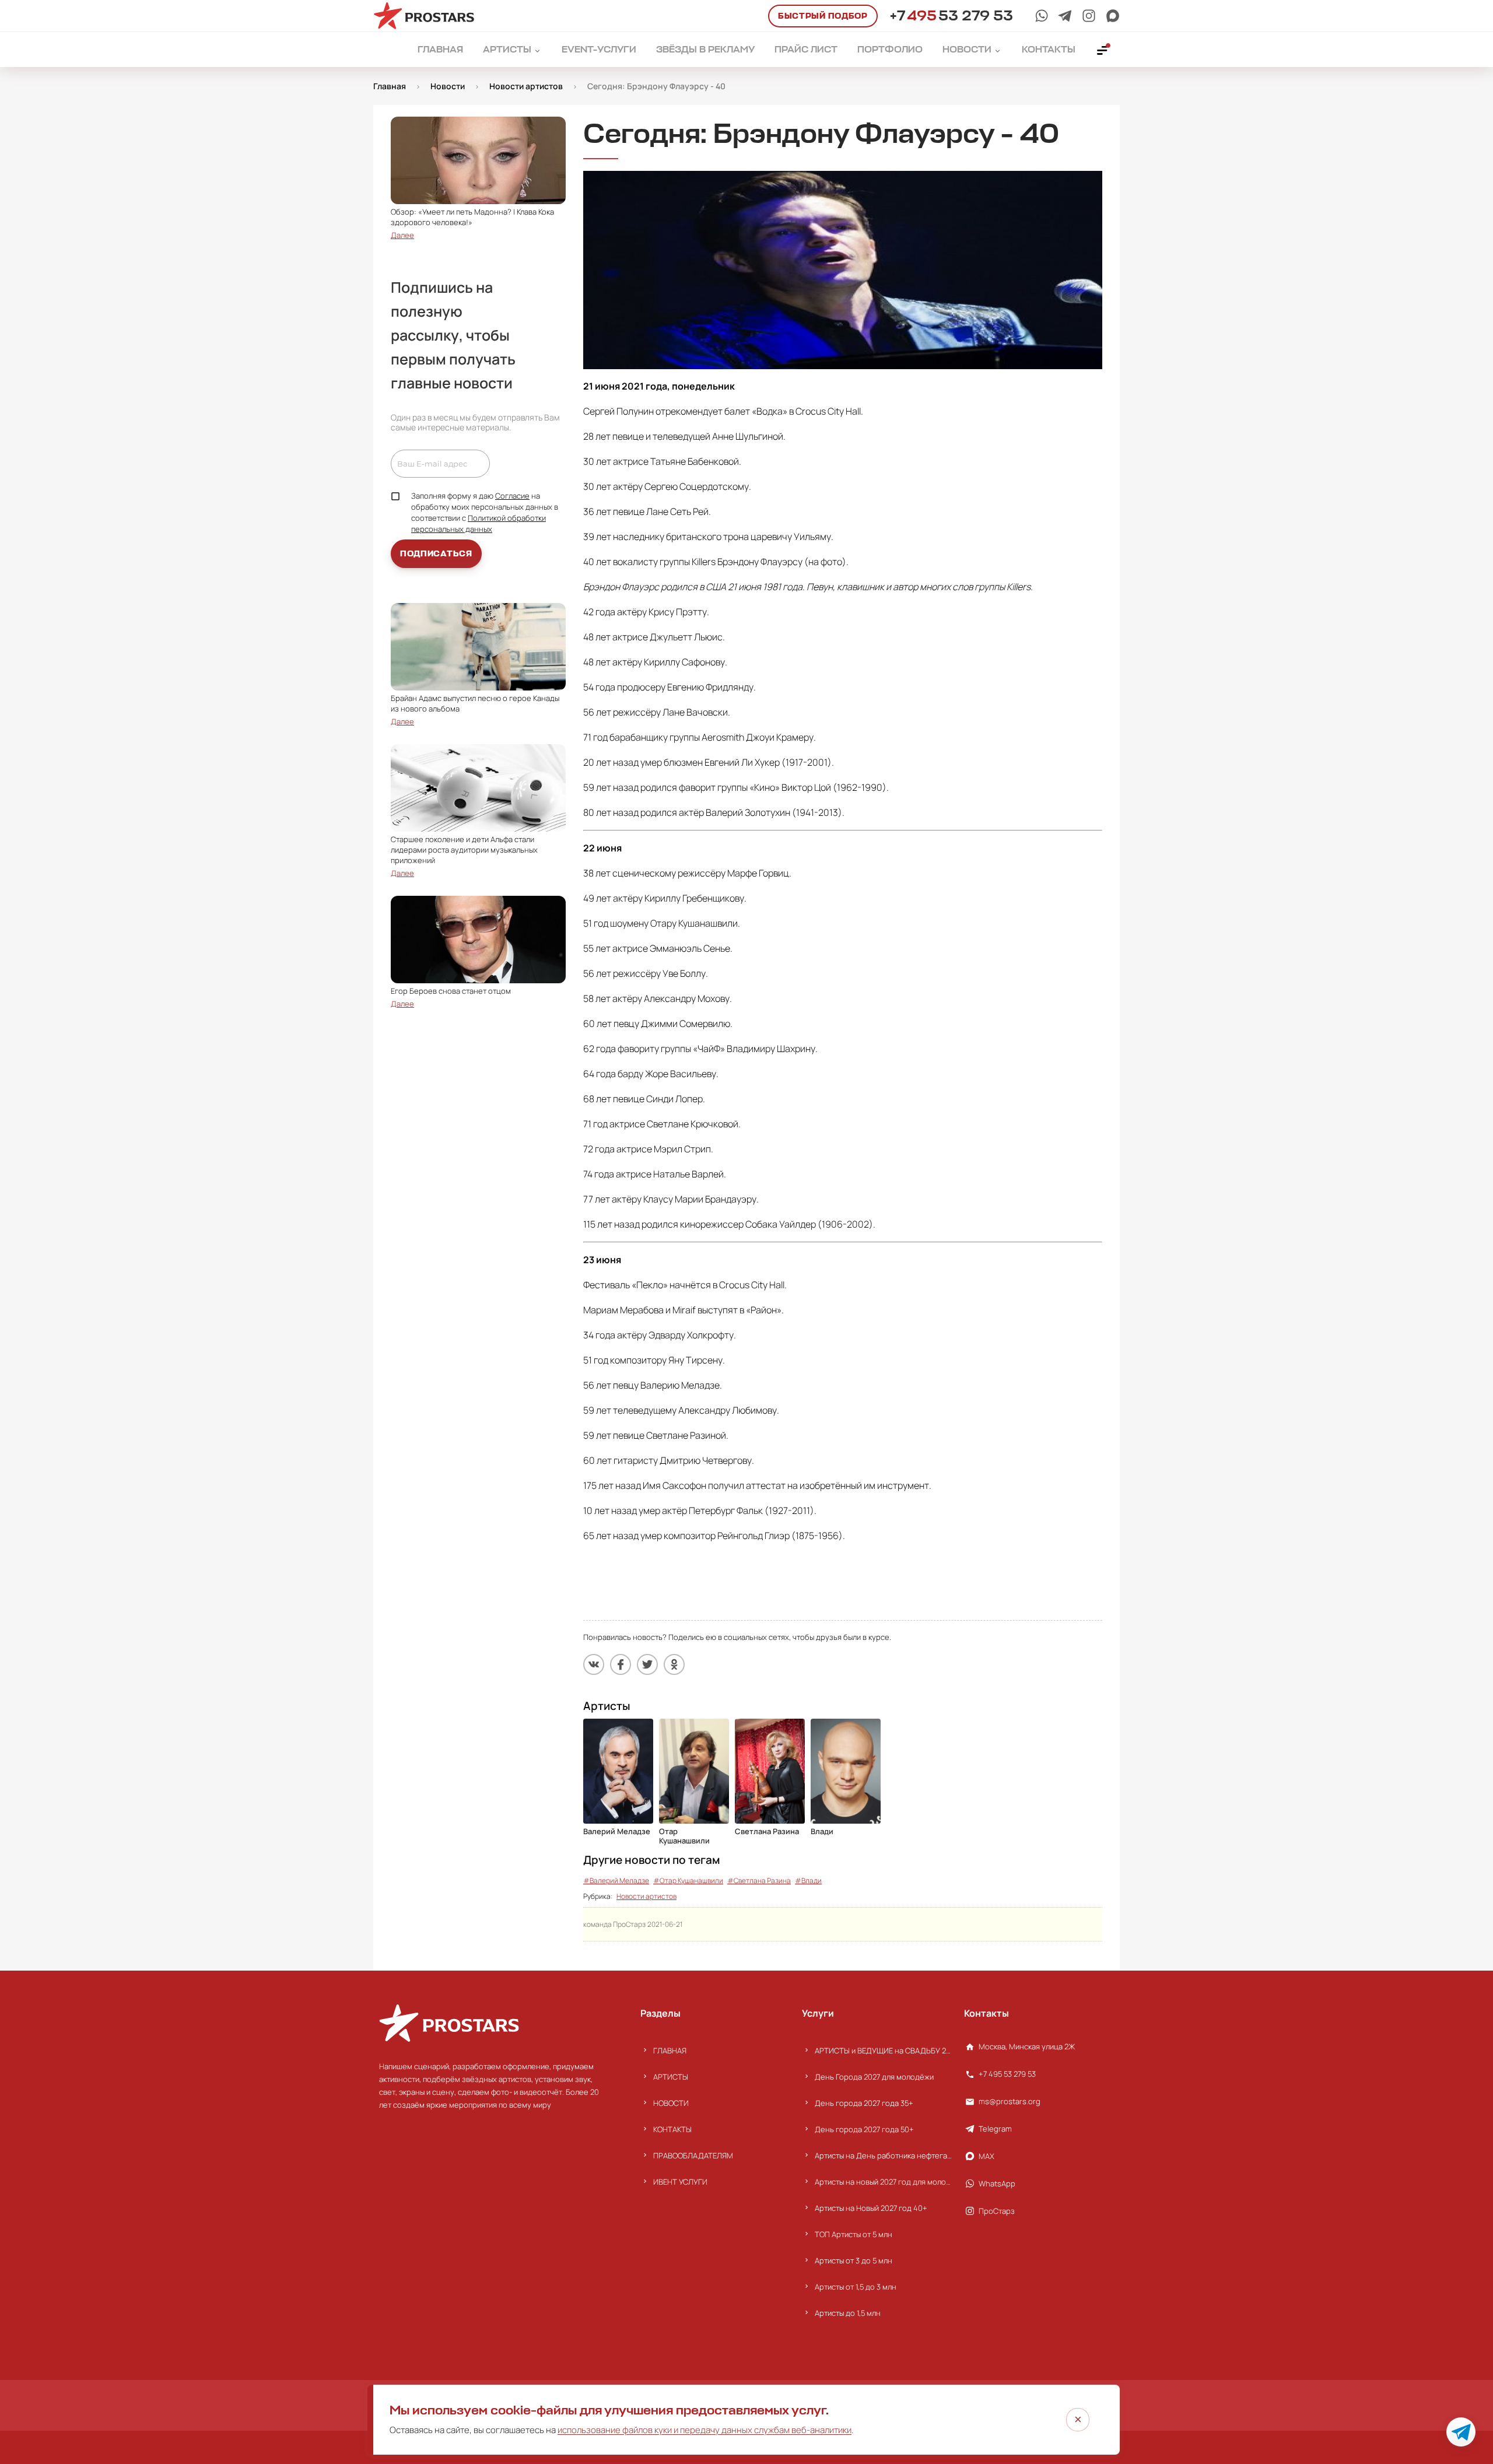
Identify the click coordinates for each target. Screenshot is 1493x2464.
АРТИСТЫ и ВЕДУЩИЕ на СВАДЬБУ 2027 (883, 2051)
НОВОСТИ (671, 2103)
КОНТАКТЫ (672, 2129)
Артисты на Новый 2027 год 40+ (871, 2208)
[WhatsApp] (1042, 16)
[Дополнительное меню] (1103, 50)
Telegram (995, 2129)
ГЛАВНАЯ (670, 2051)
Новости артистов (646, 1896)
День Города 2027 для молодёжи (874, 2077)
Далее (402, 235)
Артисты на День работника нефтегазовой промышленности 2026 (883, 2155)
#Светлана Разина (759, 1881)
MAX (986, 2156)
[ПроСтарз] (1089, 16)
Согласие (512, 496)
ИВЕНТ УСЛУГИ (680, 2182)
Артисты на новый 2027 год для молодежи (883, 2182)
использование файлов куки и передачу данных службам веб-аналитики (705, 2430)
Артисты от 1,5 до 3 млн (856, 2287)
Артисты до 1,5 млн (848, 2313)
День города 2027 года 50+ (864, 2129)
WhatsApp (997, 2183)
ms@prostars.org (1010, 2101)
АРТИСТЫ (671, 2077)
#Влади (808, 1881)
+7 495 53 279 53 (1007, 2074)
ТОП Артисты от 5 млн (854, 2234)
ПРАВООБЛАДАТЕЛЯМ (693, 2155)
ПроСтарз (997, 2211)
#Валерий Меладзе (616, 1881)
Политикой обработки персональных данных (479, 523)
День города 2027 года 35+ (864, 2103)
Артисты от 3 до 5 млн (854, 2260)
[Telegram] (1065, 16)
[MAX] (1113, 16)
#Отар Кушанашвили (688, 1881)
